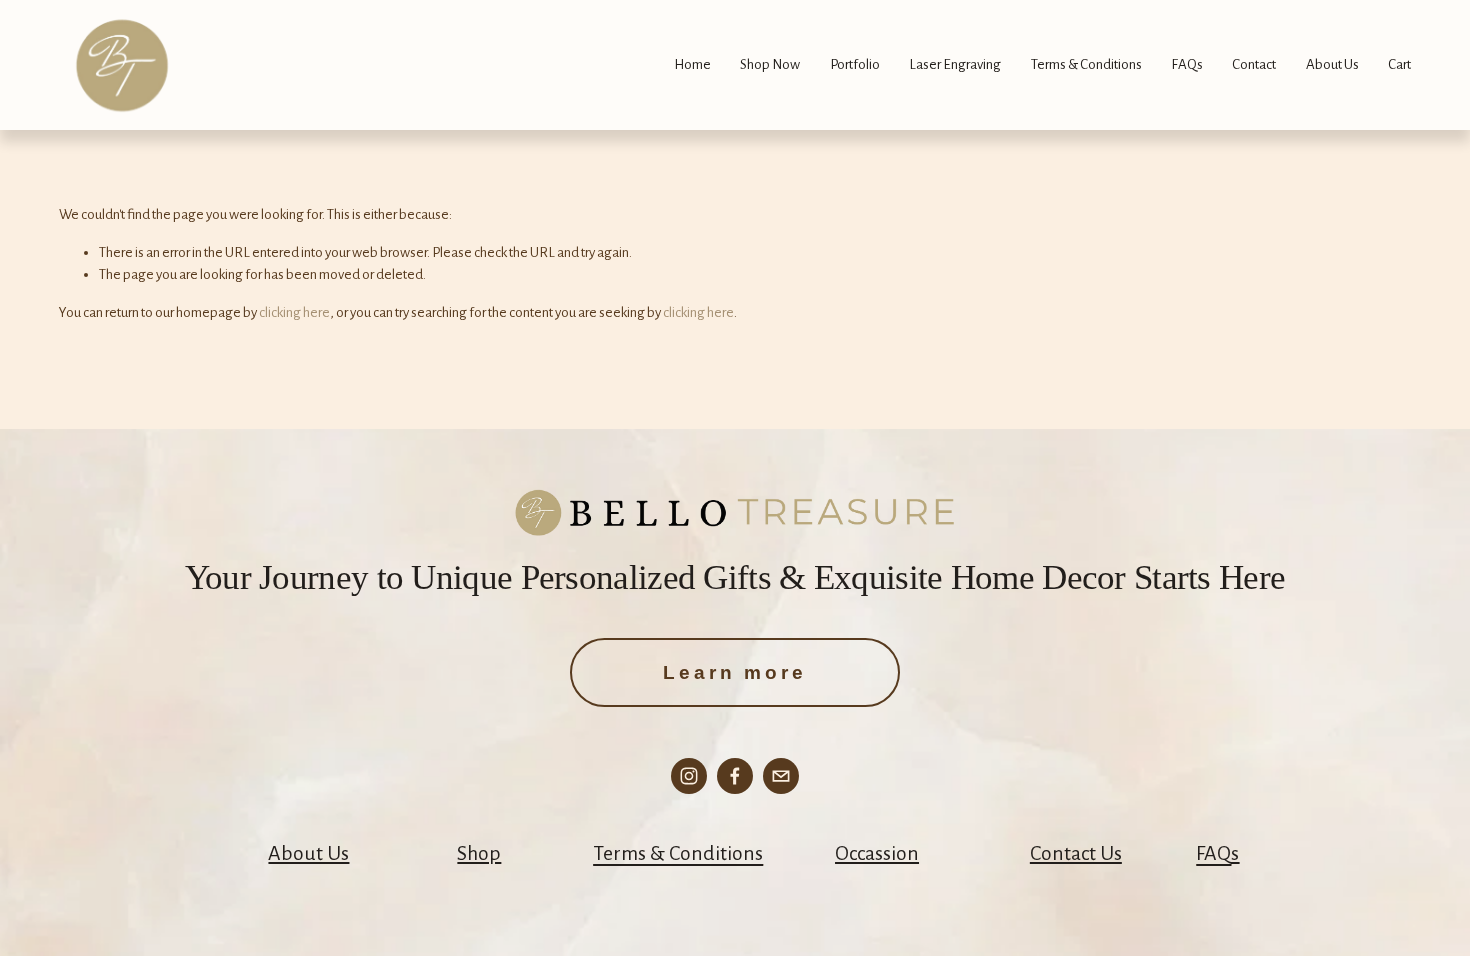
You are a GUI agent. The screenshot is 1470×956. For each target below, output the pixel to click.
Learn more (734, 672)
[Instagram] (689, 776)
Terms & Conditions (1086, 64)
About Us (1332, 64)
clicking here (294, 312)
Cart (1399, 64)
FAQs (1187, 64)
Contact (1254, 64)
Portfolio (855, 64)
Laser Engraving (955, 64)
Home (692, 64)
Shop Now (770, 64)
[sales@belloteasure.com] (781, 776)
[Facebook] (735, 776)
